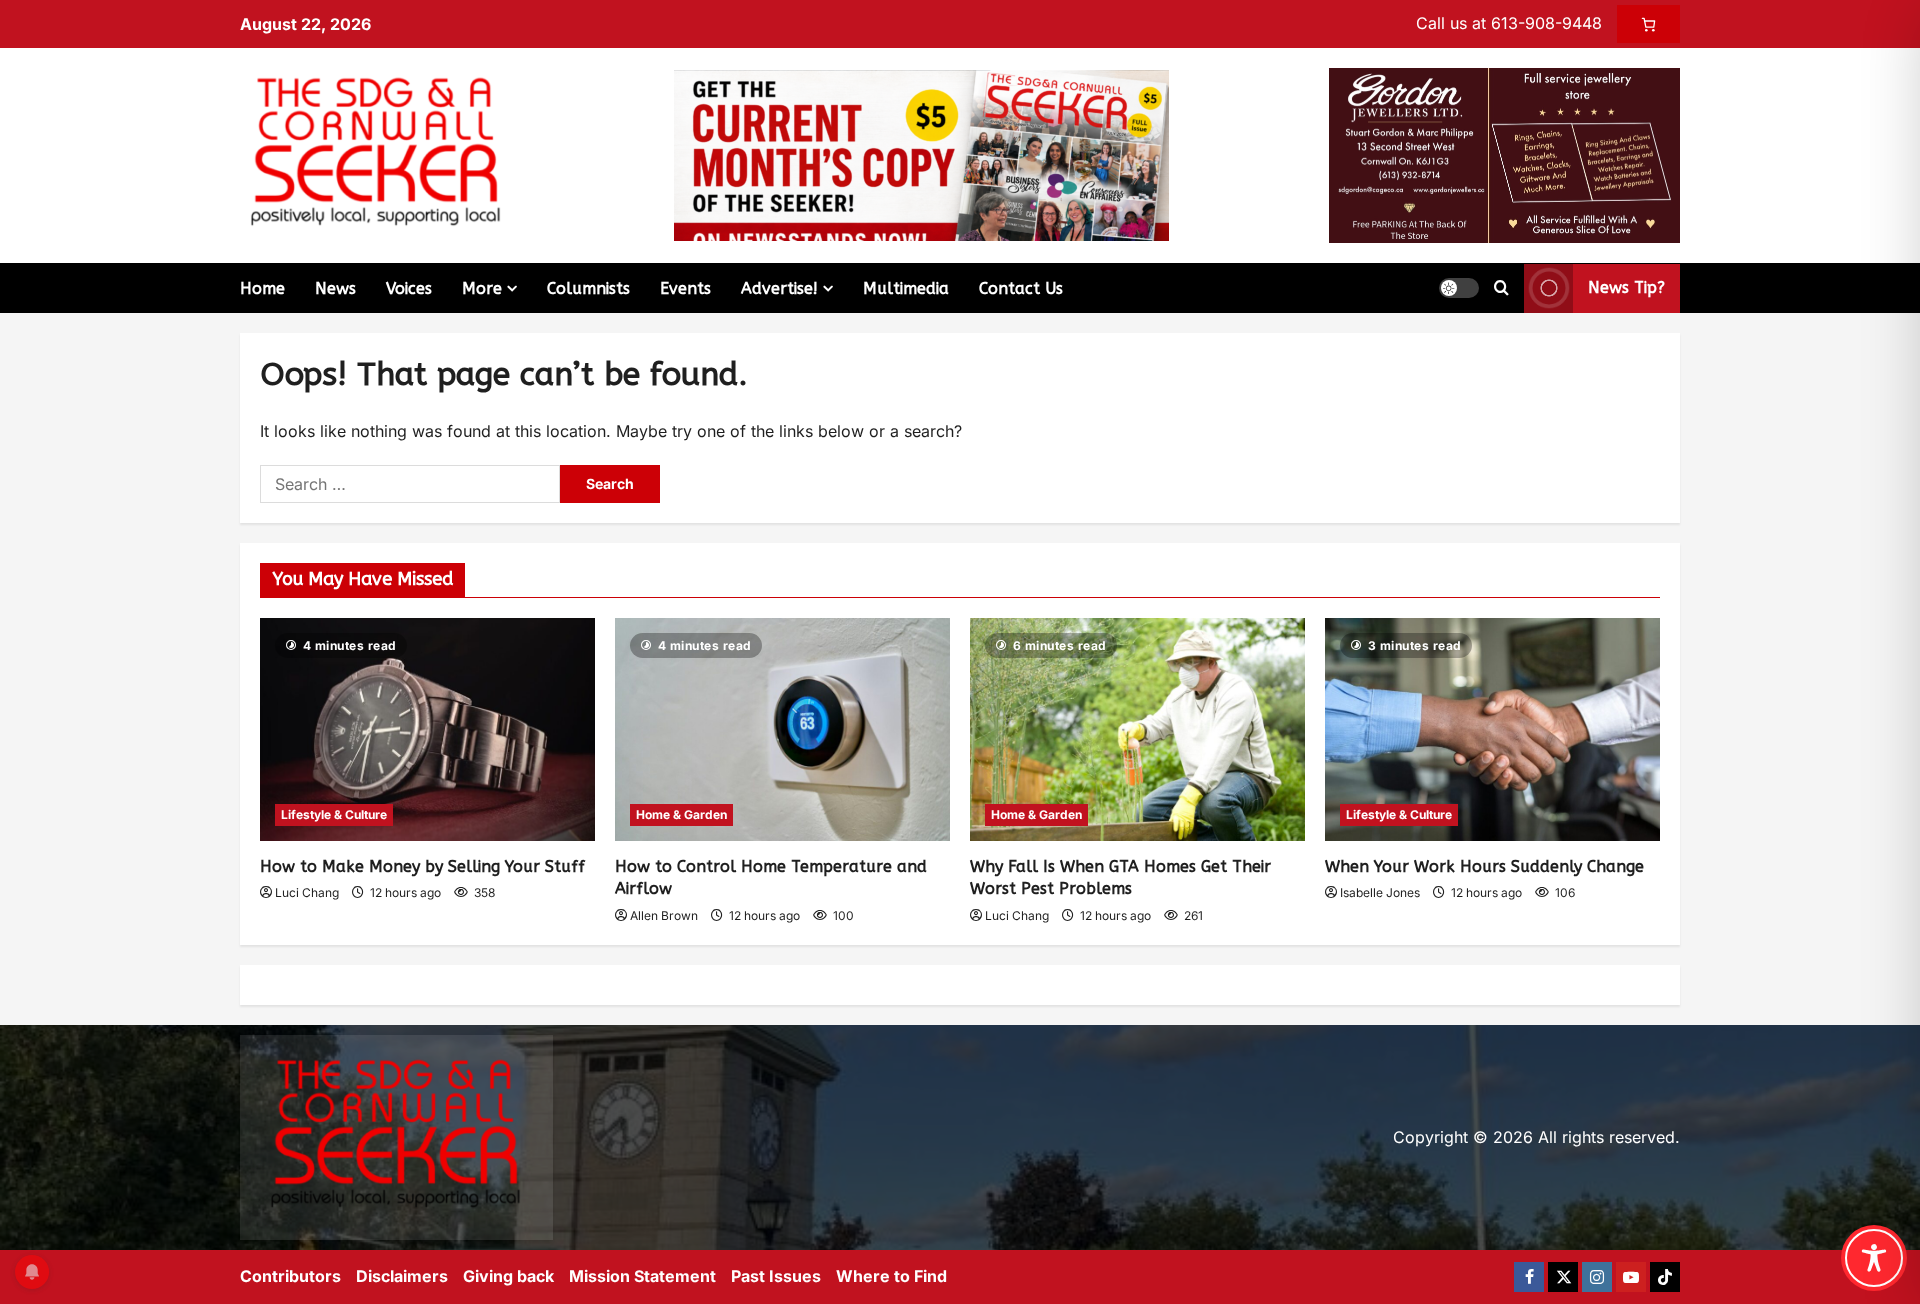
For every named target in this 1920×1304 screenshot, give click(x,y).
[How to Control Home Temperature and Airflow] (782, 729)
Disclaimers (402, 1276)
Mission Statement (642, 1276)
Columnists (588, 288)
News (335, 288)
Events (685, 288)
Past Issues (776, 1276)
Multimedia (906, 288)
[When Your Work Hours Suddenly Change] (1492, 729)
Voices (409, 288)
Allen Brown (664, 915)
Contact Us (1021, 288)
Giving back (508, 1276)
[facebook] (1529, 1277)
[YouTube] (1631, 1277)
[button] (1459, 288)
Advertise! (779, 288)
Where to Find (891, 1276)
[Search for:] (410, 484)
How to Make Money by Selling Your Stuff (422, 866)
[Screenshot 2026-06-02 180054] (1504, 154)
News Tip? (1626, 287)
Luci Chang (307, 892)
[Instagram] (1597, 1277)
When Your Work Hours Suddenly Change (1484, 866)
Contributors (290, 1276)
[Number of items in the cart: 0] (1648, 24)
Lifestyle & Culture (334, 814)
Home (262, 288)
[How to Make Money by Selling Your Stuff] (427, 729)
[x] (1563, 1277)
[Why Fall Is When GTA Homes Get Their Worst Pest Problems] (1137, 729)
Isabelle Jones (1380, 892)
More (482, 288)
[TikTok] (1665, 1277)
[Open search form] (1501, 288)
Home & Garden (681, 814)
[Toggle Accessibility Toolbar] (1874, 1258)
